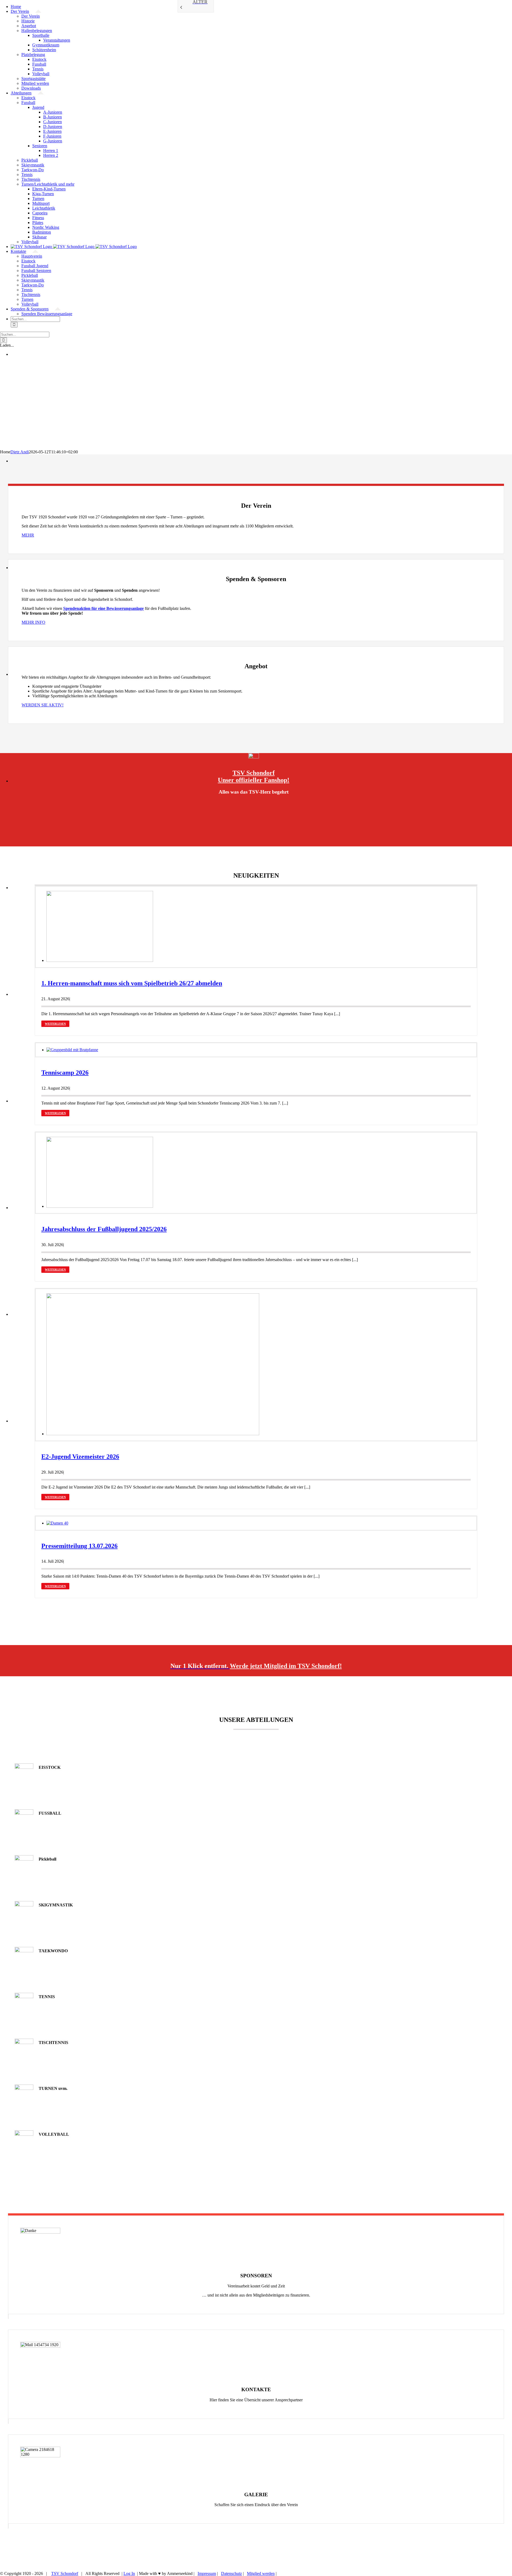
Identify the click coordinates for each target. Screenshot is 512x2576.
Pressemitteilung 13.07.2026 (79, 1546)
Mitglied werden (261, 2573)
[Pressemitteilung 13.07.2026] (57, 1523)
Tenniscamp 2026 (65, 1073)
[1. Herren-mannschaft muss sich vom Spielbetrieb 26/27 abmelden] (100, 960)
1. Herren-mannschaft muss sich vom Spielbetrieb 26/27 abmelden (132, 983)
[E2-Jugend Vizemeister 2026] (153, 1434)
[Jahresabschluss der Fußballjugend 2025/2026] (100, 1206)
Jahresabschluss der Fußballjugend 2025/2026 (104, 1229)
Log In (129, 2573)
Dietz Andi (20, 452)
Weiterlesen (55, 1024)
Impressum (207, 2573)
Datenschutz (231, 2573)
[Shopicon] (254, 757)
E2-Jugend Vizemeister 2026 (80, 1457)
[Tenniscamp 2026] (72, 1050)
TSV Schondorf (65, 2573)
